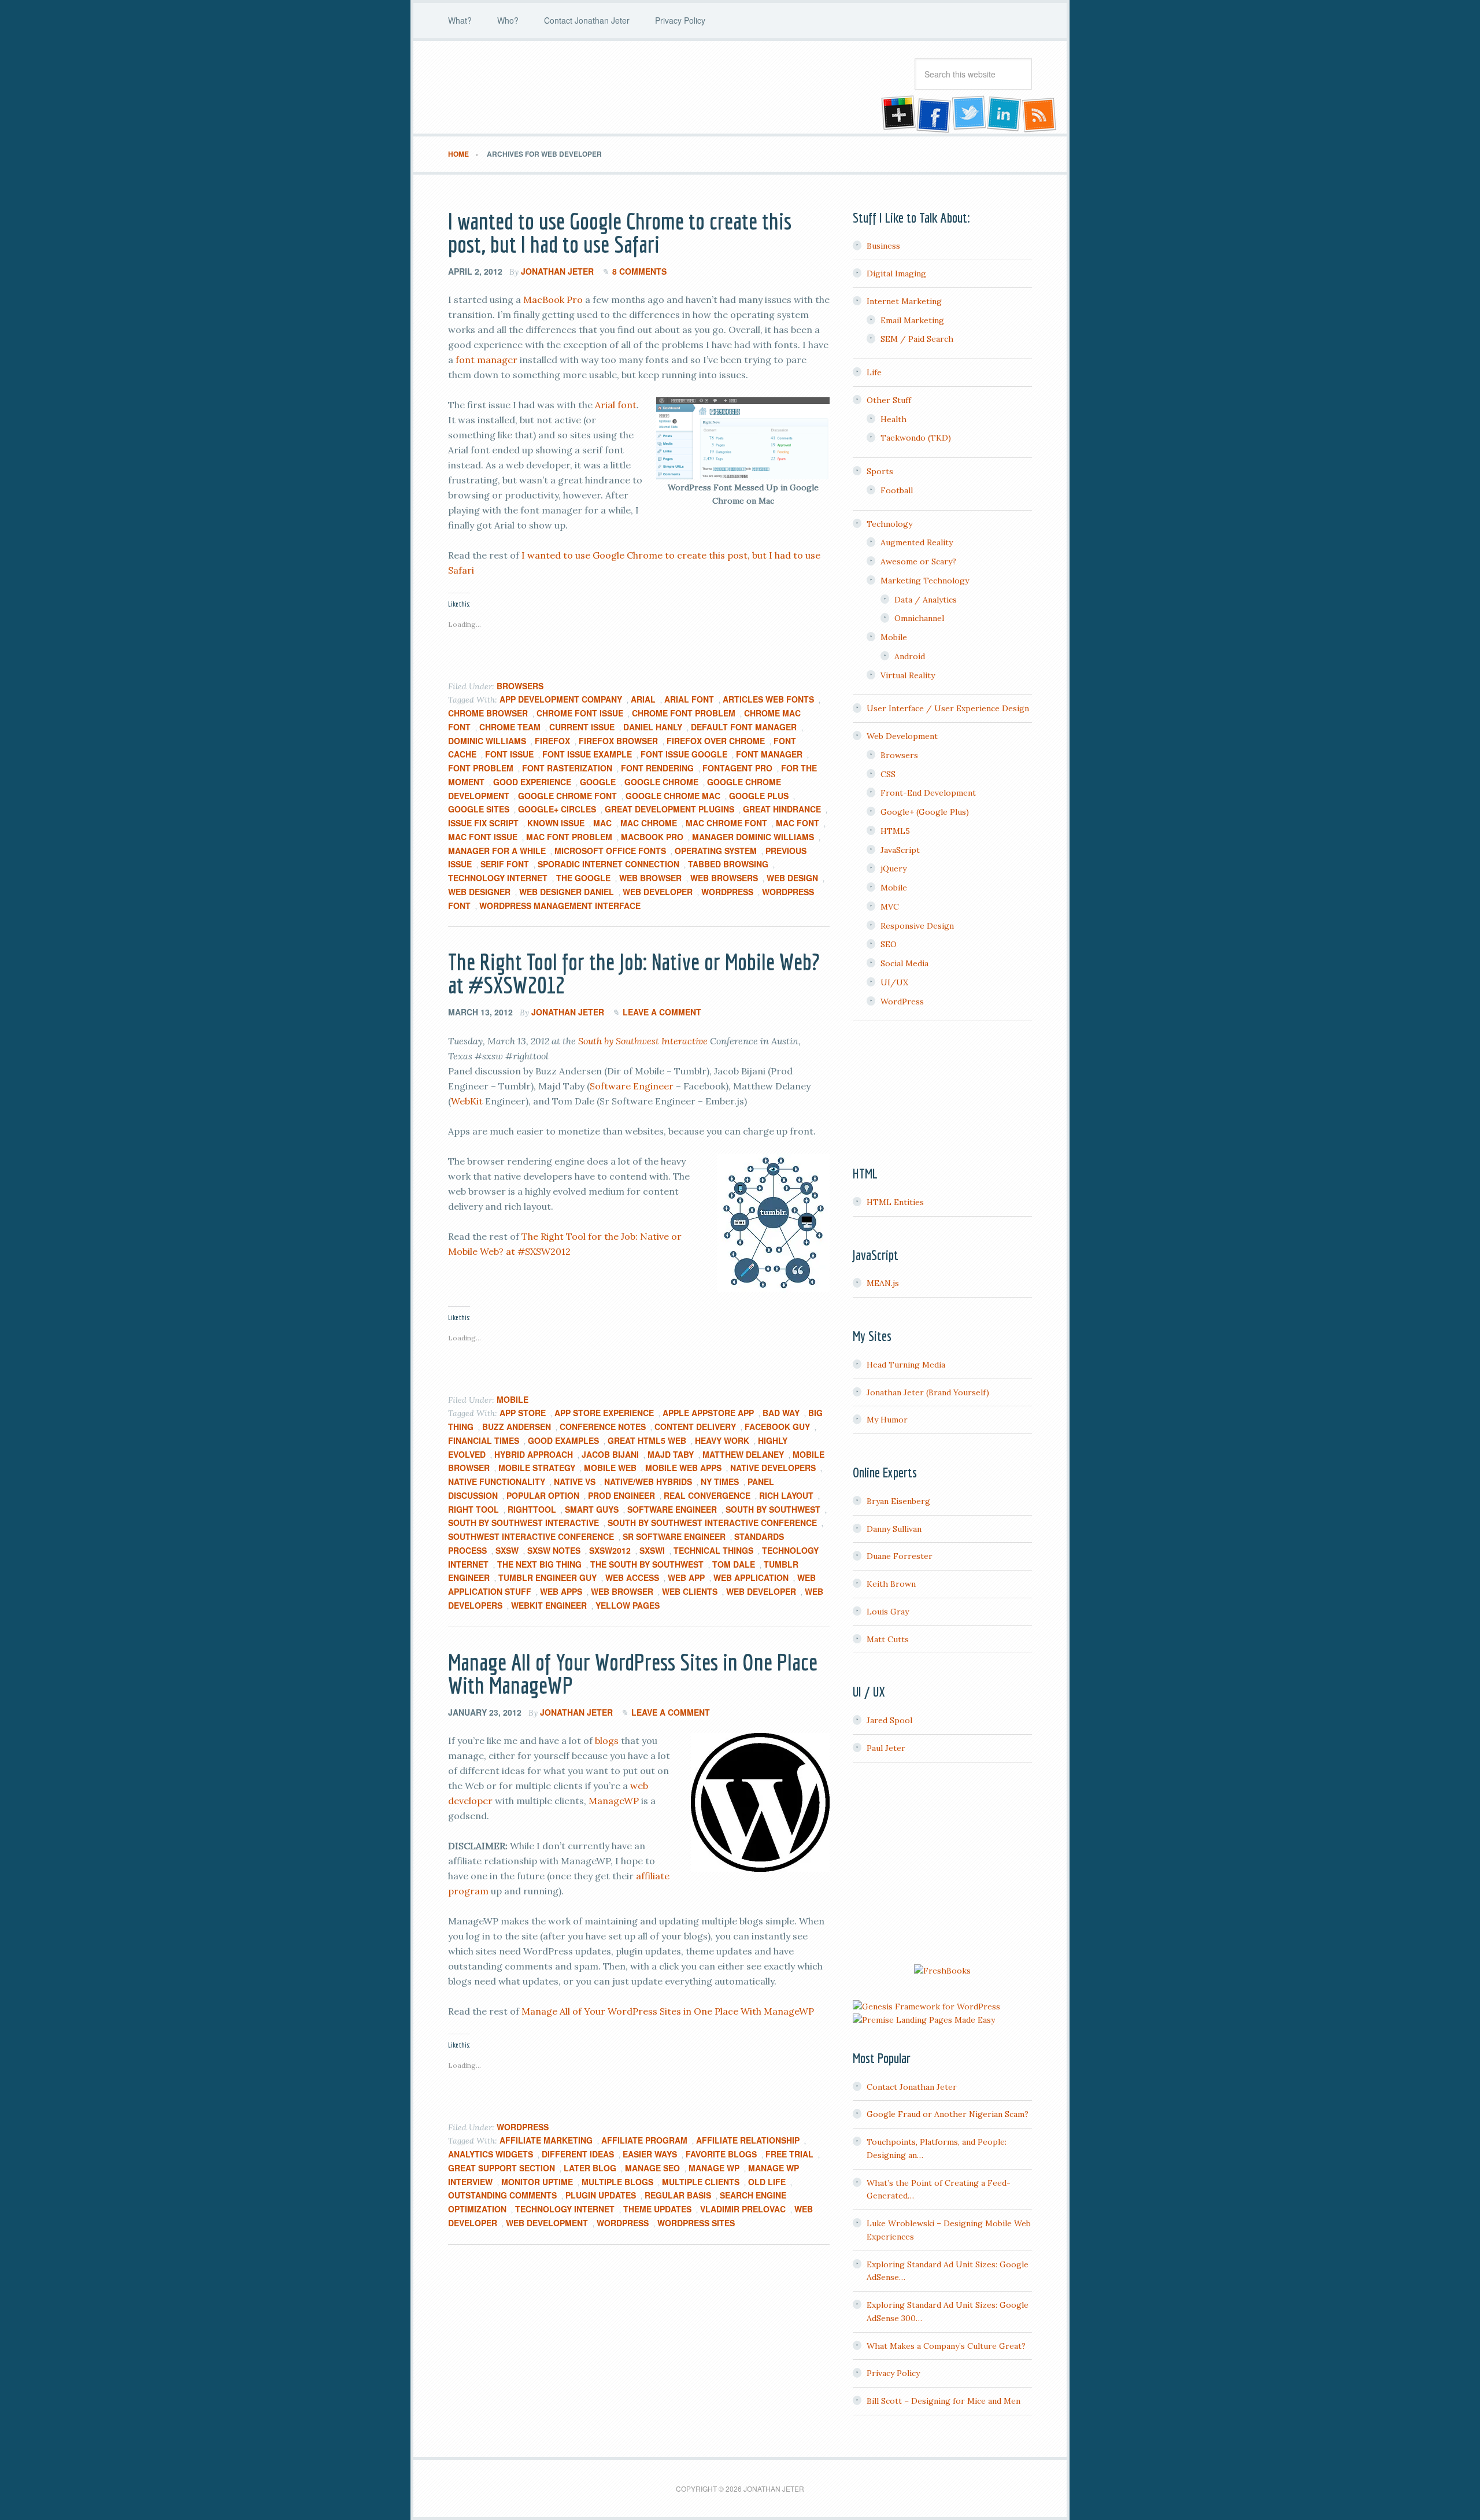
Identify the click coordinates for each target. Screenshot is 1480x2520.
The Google (583, 878)
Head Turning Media (906, 1365)
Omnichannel (919, 618)
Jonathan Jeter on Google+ (897, 114)
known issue (556, 823)
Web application (751, 1577)
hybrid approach (534, 1454)
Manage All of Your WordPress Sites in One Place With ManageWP (633, 1673)
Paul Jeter (886, 1748)
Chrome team (510, 727)
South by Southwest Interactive (643, 1041)
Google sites (479, 809)
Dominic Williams (487, 741)
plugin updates (601, 2195)
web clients (690, 1591)
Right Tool (473, 1509)
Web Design (792, 878)
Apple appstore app (708, 1413)
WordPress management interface (560, 906)
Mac (602, 823)
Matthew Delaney (743, 1454)
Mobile (513, 1399)
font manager (486, 360)
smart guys (592, 1509)
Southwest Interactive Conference (531, 1536)
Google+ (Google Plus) (925, 812)
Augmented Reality (917, 542)
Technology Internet (498, 878)
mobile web (610, 1468)
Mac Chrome (649, 823)
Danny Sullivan (894, 1529)
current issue (582, 727)
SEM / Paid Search (917, 339)
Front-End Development (928, 793)
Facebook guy (777, 1427)
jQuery (893, 869)
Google (598, 782)
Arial (643, 699)
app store (523, 1413)
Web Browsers (724, 878)
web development (547, 2223)
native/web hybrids (648, 1481)
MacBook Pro (553, 300)
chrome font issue (580, 713)
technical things (713, 1550)
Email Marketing (912, 320)
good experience (532, 782)
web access (632, 1577)
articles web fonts (768, 699)
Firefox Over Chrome (716, 741)
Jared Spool (889, 1720)
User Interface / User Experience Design (948, 708)
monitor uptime (537, 2182)
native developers (773, 1468)
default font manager (744, 727)
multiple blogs (617, 2182)
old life (767, 2182)
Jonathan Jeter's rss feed (1040, 114)
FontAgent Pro (737, 768)
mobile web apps (683, 1468)
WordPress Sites (696, 2223)
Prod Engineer (621, 1495)
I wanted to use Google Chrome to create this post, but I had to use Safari (620, 232)
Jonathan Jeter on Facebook (933, 114)
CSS (888, 774)
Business (883, 246)
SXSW (507, 1550)
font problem (481, 768)
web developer (658, 892)
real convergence (707, 1495)
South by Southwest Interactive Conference (712, 1523)
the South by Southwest (647, 1564)
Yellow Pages (628, 1605)
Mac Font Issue (483, 837)
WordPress (727, 892)
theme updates (657, 2209)
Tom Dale (734, 1564)
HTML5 (895, 831)
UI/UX (894, 982)
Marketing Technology (925, 581)
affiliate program (644, 2140)
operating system (716, 851)
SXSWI (652, 1550)
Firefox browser (618, 741)
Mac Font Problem (569, 837)
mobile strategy (537, 1468)
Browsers (520, 686)
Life (874, 372)
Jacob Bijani (610, 1454)
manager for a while (497, 851)
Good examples (563, 1440)
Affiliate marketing (546, 2140)
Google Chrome (661, 782)
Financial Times (484, 1440)
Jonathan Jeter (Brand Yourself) (928, 1392)
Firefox (552, 741)
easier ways (650, 2154)
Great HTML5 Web (647, 1440)
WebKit (467, 1101)
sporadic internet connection (608, 864)
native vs (575, 1481)
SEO (889, 944)
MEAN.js (883, 1283)
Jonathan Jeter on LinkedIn (1004, 114)
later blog (590, 2168)
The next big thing (539, 1564)
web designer (479, 892)
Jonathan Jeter (541, 87)
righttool (532, 1509)
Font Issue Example (587, 754)
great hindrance (782, 809)
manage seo (652, 2168)
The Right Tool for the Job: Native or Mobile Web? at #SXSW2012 (634, 973)
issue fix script (483, 823)
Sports (880, 471)
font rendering (657, 768)
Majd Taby (671, 1454)
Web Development (902, 736)
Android (910, 656)
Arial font (616, 405)
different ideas (578, 2154)
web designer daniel (567, 892)
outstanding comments (502, 2195)
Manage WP (714, 2168)
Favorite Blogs (721, 2154)
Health (893, 419)
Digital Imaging (896, 274)
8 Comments (639, 271)
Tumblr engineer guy (547, 1577)
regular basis (678, 2195)
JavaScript (900, 850)
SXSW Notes (554, 1550)
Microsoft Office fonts (610, 851)
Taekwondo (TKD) (916, 438)
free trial (789, 2154)
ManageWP (614, 1801)
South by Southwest (773, 1509)
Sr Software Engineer (674, 1536)
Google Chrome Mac (673, 796)
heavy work (722, 1440)
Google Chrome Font (567, 796)
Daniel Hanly (653, 727)
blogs (607, 1741)
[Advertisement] (942, 1865)
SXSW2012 (610, 1550)
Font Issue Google (684, 754)
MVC (890, 907)
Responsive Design (917, 926)
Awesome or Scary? (918, 561)
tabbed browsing (728, 864)
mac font (798, 823)
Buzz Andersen (517, 1427)
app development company (561, 699)
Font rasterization (567, 768)
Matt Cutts (888, 1639)
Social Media (904, 963)
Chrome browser (488, 713)
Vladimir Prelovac (743, 2209)
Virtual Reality (908, 675)
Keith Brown (891, 1584)
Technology (889, 524)
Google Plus (759, 796)
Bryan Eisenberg (898, 1501)
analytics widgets (491, 2154)
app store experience (604, 1413)
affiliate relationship (748, 2140)
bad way (781, 1413)
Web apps (561, 1591)
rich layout (786, 1495)
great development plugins (669, 809)
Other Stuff (889, 400)
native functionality (497, 1481)
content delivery (695, 1427)
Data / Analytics (926, 600)
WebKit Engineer (549, 1605)
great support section (502, 2168)
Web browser (650, 878)
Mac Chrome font (726, 823)
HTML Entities (895, 1202)
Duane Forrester (900, 1556)
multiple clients (701, 2182)
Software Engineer (632, 1086)
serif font (505, 864)
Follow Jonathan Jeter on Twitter (968, 114)
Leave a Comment (662, 1012)
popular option (543, 1495)
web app (686, 1577)
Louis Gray (888, 1612)
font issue (509, 754)
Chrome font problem (684, 713)
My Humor (887, 1420)
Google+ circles (557, 809)
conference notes (603, 1427)
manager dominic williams (753, 837)
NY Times (720, 1481)
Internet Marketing (904, 301)
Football (897, 490)
